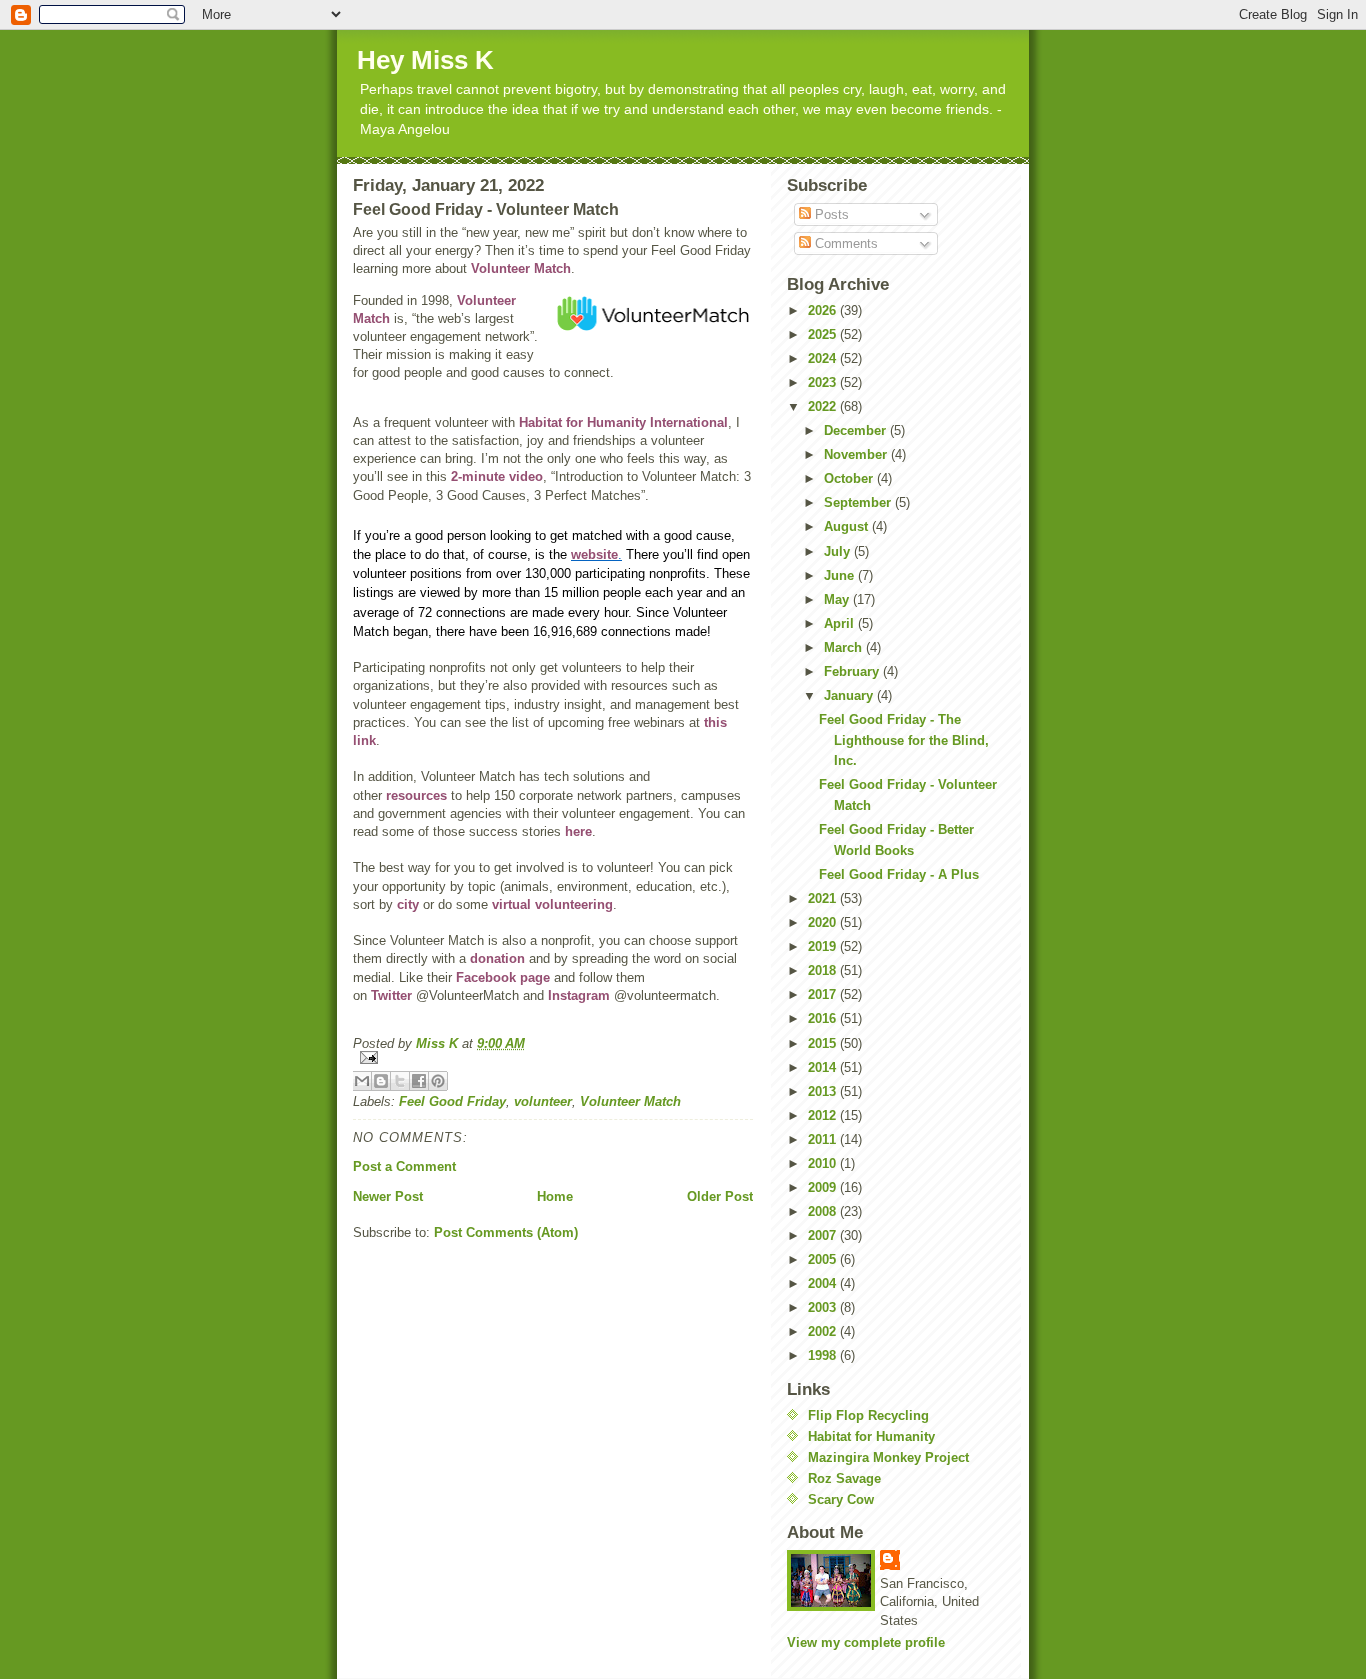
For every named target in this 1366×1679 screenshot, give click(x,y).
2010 (824, 1163)
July (839, 551)
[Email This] (362, 1081)
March (845, 647)
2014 (824, 1067)
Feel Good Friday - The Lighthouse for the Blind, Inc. (904, 740)
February (853, 671)
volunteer (543, 1101)
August (848, 526)
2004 (824, 1283)
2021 (824, 898)
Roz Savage (844, 1478)
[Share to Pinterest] (438, 1081)
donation (497, 958)
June (841, 575)
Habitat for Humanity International (623, 422)
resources (416, 795)
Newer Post (388, 1196)
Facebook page (503, 977)
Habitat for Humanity (871, 1436)
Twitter (391, 995)
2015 (824, 1043)
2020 (824, 922)
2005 (824, 1259)
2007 (824, 1235)
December (857, 430)
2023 (824, 382)
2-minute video (497, 476)
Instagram (579, 995)
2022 (824, 406)
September (859, 502)
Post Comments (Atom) (506, 1232)
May (838, 599)
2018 (824, 970)
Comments (844, 243)
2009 (824, 1187)
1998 (824, 1355)
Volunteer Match (521, 268)
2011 (824, 1139)
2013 (824, 1091)
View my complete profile (866, 1642)
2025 (824, 334)
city (408, 904)
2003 (824, 1307)
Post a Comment (404, 1166)
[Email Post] (553, 1057)
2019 (824, 946)
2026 (824, 310)
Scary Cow (841, 1499)
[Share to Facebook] (419, 1081)
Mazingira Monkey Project (888, 1457)
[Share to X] (400, 1081)
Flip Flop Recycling (868, 1415)
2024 (824, 358)
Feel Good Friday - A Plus (899, 874)
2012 (824, 1115)
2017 (824, 994)
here (578, 831)
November (857, 454)
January (850, 695)
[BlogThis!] (381, 1081)
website (594, 554)
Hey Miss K (425, 60)
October (850, 478)
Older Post (720, 1196)
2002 (824, 1331)
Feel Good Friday (452, 1101)
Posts (830, 214)
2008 (824, 1211)
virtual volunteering (552, 904)
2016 (824, 1018)
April (841, 623)
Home (555, 1196)
